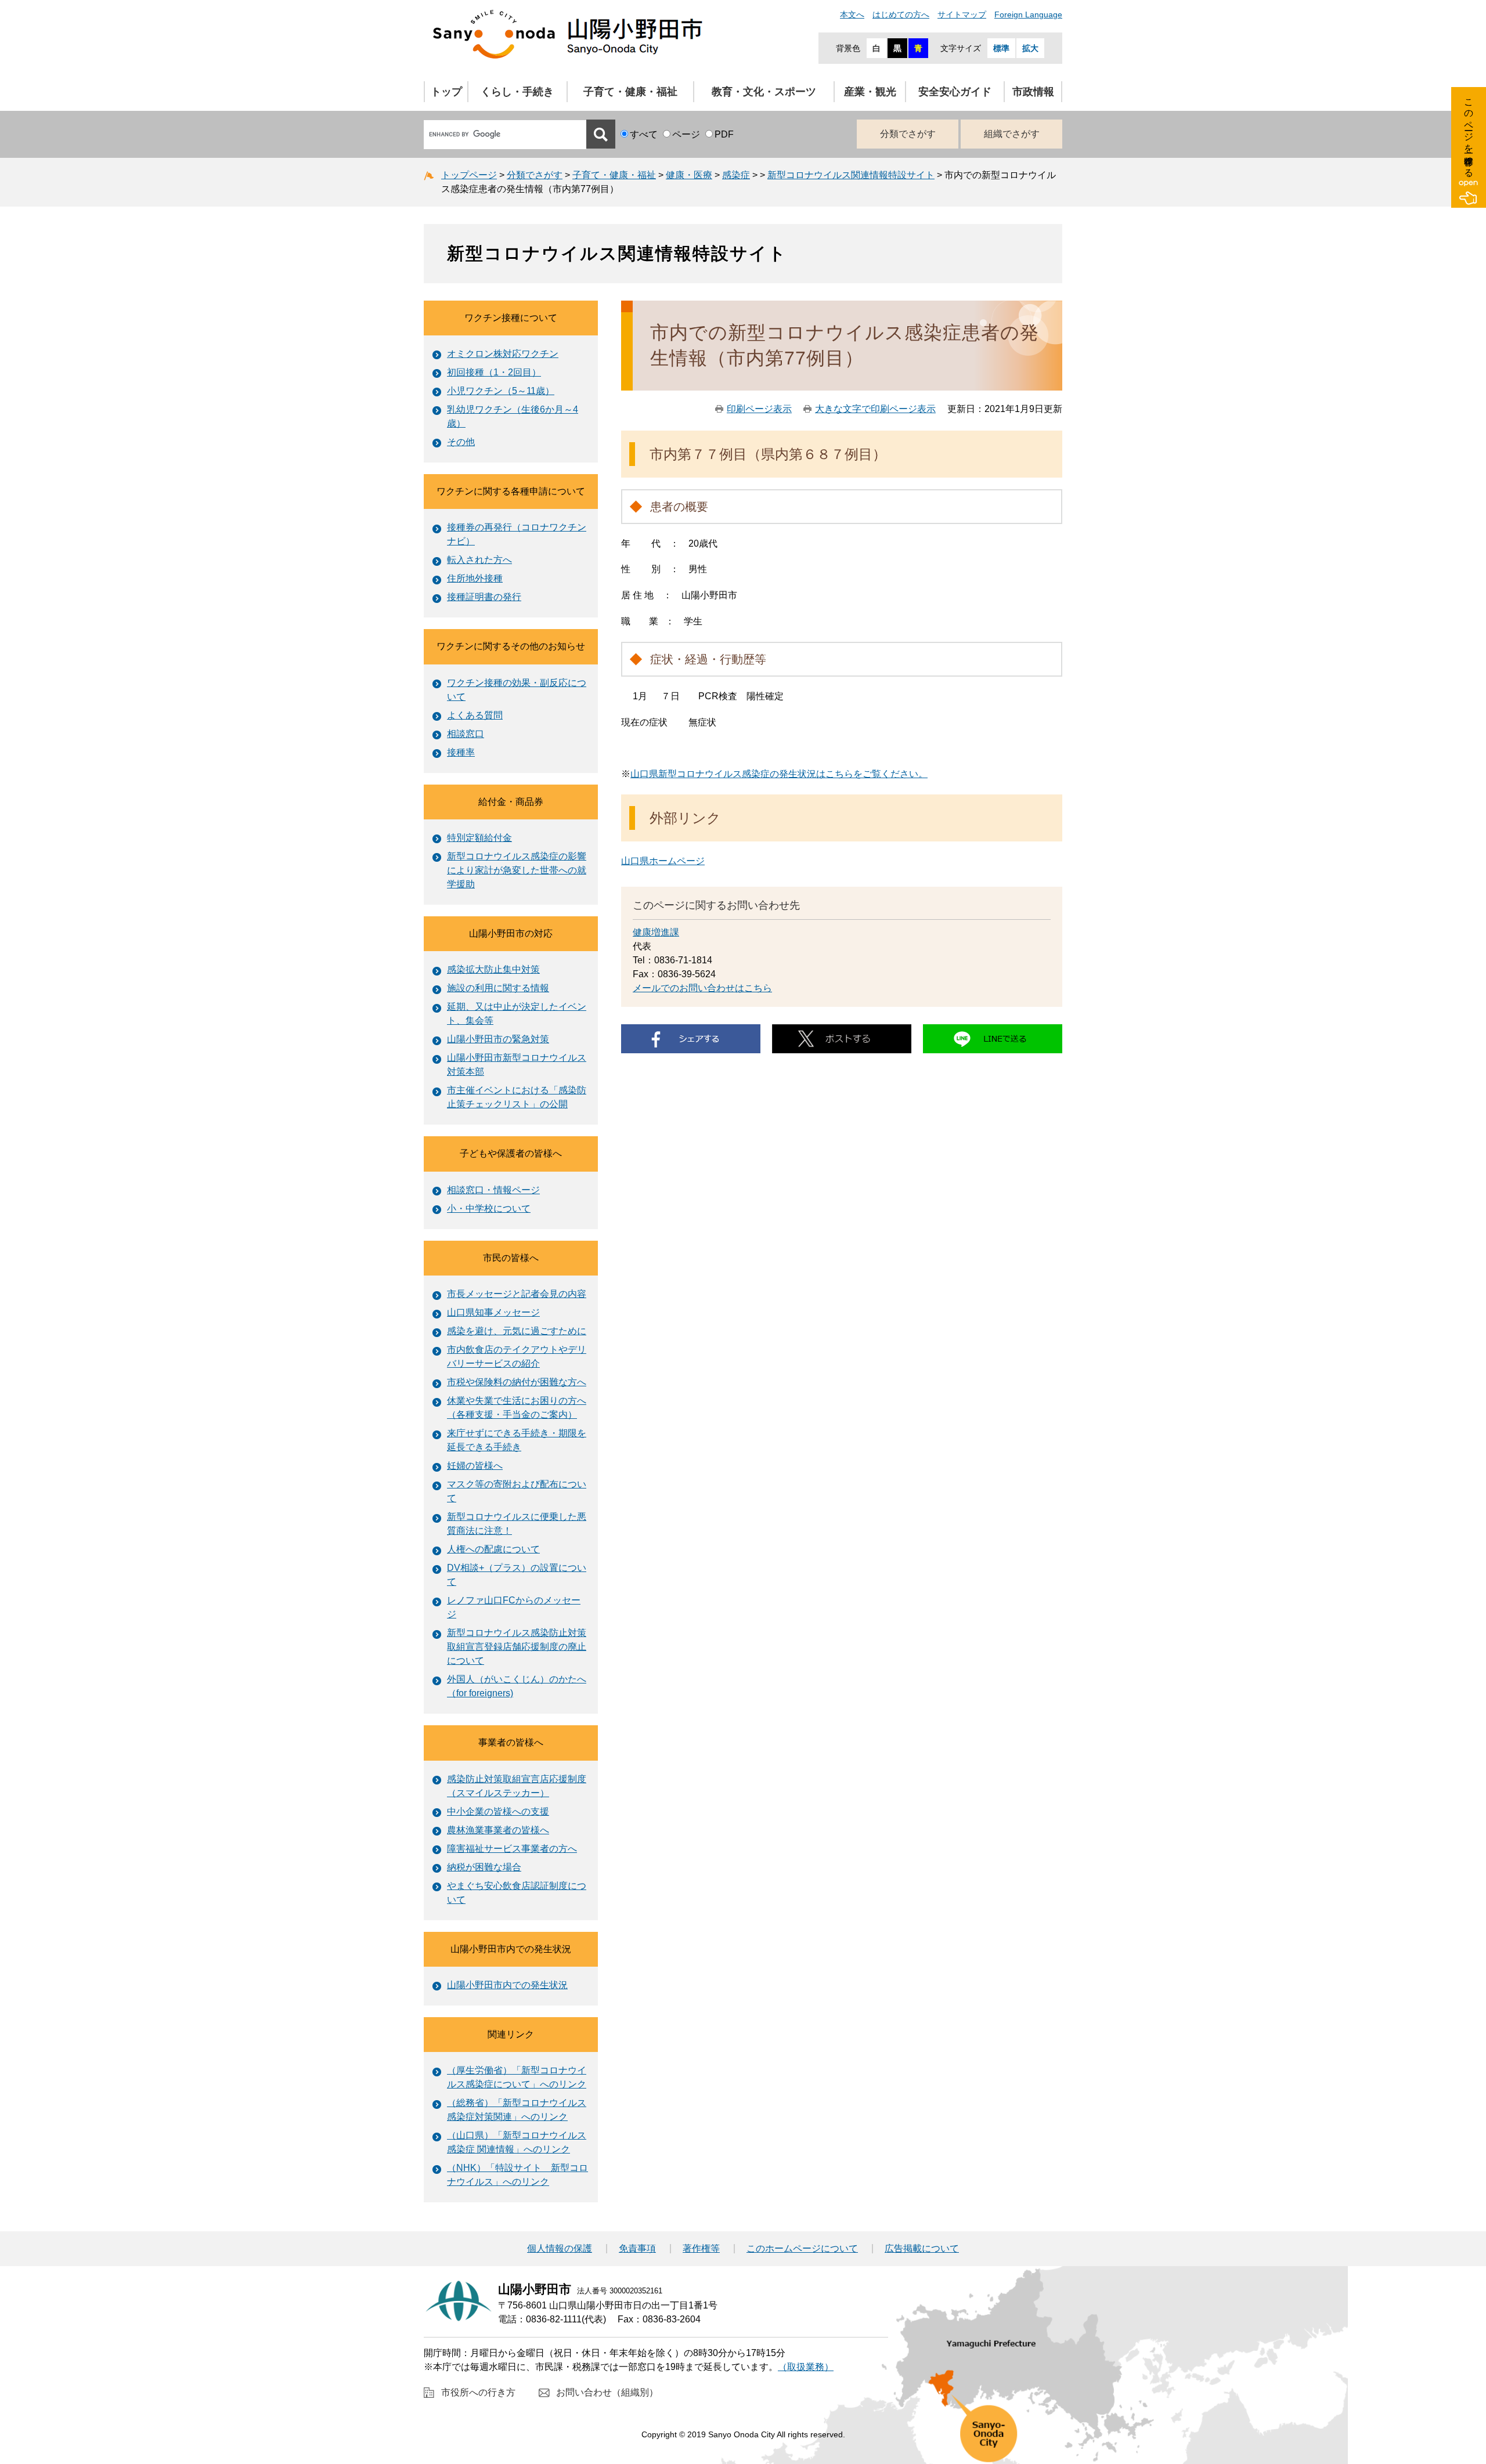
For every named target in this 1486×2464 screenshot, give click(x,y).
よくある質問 (475, 715)
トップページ (469, 175)
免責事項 (637, 2249)
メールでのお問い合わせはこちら (702, 988)
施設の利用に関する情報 (498, 988)
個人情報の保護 (560, 2249)
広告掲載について (922, 2249)
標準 (1001, 48)
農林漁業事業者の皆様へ (498, 1830)
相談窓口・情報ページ (493, 1190)
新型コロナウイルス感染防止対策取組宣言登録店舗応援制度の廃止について (517, 1647)
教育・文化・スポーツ (764, 92)
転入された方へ (479, 560)
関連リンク (511, 2034)
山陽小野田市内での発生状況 (511, 1949)
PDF (724, 134)
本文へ (852, 15)
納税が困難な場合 (484, 1867)
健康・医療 (689, 175)
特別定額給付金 (479, 838)
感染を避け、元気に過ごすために (517, 1331)
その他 (461, 442)
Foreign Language (1028, 15)
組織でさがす (1012, 134)
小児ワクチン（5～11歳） (501, 391)
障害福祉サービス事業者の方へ (512, 1849)
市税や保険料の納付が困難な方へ (517, 1382)
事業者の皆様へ (511, 1742)
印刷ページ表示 (759, 409)
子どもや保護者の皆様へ (511, 1153)
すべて (644, 134)
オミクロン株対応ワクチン (503, 354)
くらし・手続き (517, 92)
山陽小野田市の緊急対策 (498, 1039)
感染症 (736, 175)
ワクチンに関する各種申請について (511, 491)
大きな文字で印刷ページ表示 (875, 409)
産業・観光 (870, 92)
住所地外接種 (475, 578)
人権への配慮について (493, 1549)
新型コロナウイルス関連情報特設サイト (851, 175)
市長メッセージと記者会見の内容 (517, 1294)
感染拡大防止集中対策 (493, 969)
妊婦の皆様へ (475, 1466)
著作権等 (701, 2249)
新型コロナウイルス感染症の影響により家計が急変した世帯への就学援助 (517, 870)
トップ (446, 92)
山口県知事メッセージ (493, 1312)
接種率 (461, 752)
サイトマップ (962, 15)
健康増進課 (656, 932)
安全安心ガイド (955, 92)
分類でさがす (908, 134)
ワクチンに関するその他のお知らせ (511, 646)
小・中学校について (489, 1208)
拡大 (1030, 48)
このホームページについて (802, 2249)
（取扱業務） (806, 2367)
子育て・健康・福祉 (630, 92)
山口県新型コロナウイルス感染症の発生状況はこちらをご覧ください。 (779, 774)
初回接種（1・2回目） (494, 372)
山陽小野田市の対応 (511, 933)
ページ (686, 134)
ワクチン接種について (511, 318)
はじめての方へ (901, 15)
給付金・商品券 (511, 802)
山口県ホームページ (663, 861)
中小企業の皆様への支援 (498, 1811)
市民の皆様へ (511, 1258)
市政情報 (1033, 92)
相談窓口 (466, 734)
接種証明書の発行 (484, 597)
